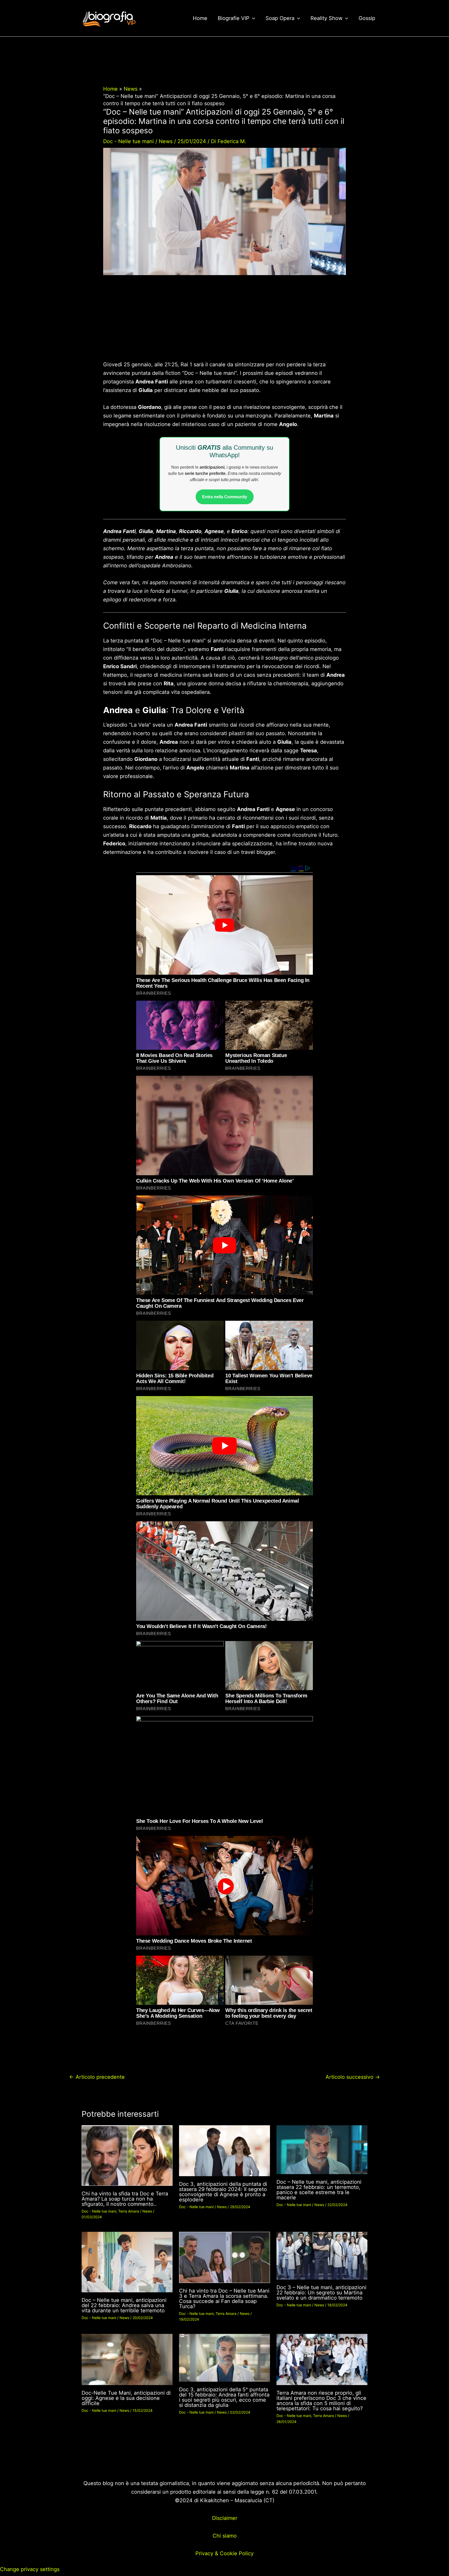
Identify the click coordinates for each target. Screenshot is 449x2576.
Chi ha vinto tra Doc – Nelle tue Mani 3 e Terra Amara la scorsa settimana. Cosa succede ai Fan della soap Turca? (224, 2299)
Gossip (367, 18)
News (166, 141)
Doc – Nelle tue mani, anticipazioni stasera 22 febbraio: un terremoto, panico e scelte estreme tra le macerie (319, 2190)
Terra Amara (129, 2211)
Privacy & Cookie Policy (224, 2553)
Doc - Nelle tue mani (128, 141)
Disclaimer (225, 2518)
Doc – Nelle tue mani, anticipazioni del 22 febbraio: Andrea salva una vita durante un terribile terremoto (124, 2305)
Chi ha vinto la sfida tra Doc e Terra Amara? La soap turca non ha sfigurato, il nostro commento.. (125, 2199)
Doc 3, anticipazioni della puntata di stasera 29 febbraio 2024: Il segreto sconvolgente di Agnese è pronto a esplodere (223, 2192)
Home (200, 18)
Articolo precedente (97, 2077)
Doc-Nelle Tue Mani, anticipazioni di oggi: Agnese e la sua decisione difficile (126, 2398)
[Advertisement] (224, 322)
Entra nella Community (225, 497)
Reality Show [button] (326, 18)
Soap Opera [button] (280, 18)
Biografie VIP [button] (234, 18)
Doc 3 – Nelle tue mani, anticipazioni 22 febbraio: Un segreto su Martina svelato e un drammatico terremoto (321, 2293)
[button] (252, 18)
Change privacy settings (30, 2569)
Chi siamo (225, 2536)
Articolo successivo (353, 2077)
